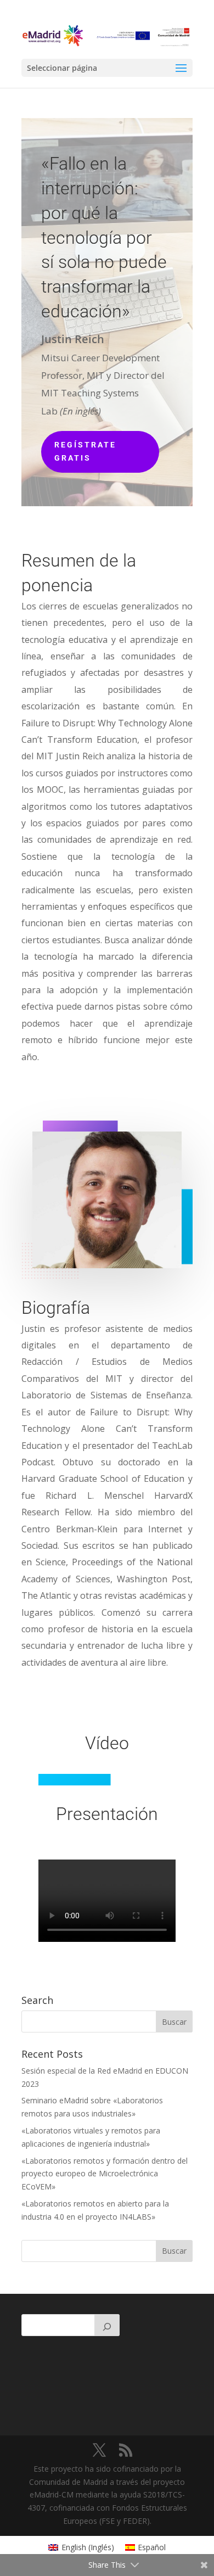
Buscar (174, 2251)
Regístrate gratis (85, 451)
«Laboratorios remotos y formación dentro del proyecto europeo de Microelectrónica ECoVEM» (105, 2174)
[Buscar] (107, 2325)
